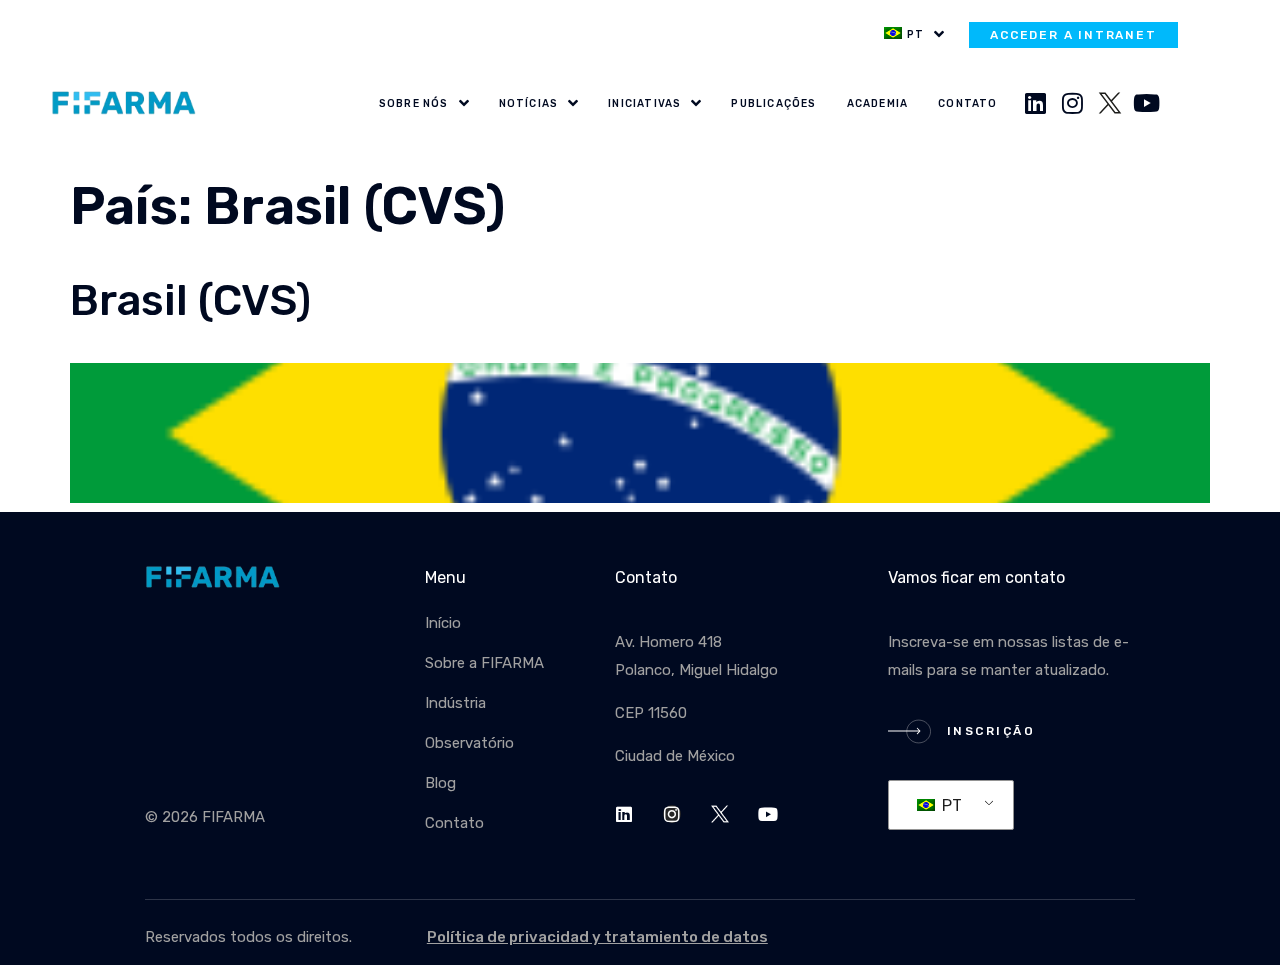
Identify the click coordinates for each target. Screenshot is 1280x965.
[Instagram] (1073, 103)
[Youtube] (1147, 103)
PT (950, 805)
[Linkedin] (1036, 103)
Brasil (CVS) (190, 300)
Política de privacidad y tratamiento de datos (597, 937)
